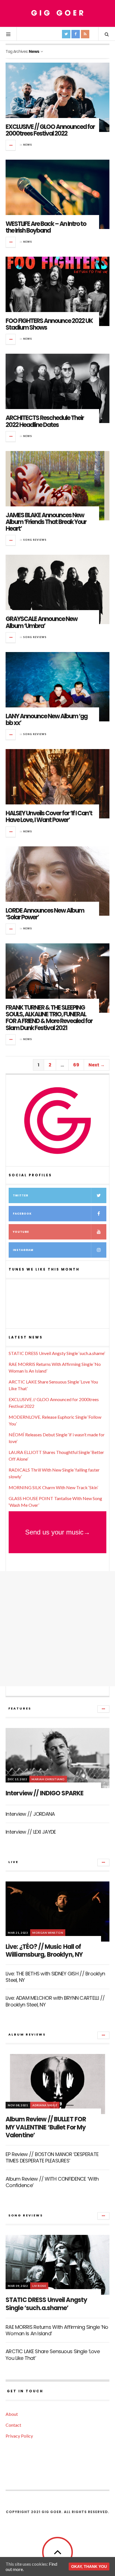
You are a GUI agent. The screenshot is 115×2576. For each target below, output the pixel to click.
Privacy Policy (19, 2436)
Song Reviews (35, 540)
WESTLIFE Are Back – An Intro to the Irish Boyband (46, 227)
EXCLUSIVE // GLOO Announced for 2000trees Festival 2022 (50, 130)
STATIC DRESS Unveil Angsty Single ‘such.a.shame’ (57, 1353)
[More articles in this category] (103, 1709)
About (12, 2414)
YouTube (21, 1232)
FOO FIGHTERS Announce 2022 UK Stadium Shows (49, 324)
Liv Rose (39, 2286)
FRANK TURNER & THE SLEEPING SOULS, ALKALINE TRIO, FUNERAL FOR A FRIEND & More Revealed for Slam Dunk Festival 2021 (49, 1018)
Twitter (21, 1195)
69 (76, 1065)
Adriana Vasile (45, 2105)
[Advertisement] (57, 1629)
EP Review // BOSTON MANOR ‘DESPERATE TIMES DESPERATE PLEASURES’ (52, 2157)
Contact (13, 2425)
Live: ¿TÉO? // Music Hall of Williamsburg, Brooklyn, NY (44, 1951)
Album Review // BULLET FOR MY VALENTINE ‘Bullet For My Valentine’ (46, 2127)
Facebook (22, 1214)
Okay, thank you (89, 2566)
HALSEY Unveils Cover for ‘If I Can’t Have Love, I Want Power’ (49, 817)
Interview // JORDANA (30, 1814)
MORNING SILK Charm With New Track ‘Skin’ (53, 1487)
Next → (97, 1065)
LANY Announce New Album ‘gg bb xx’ (46, 720)
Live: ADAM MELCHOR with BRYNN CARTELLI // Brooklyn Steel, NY (55, 2001)
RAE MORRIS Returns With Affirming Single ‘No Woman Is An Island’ (57, 2330)
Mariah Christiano (48, 1779)
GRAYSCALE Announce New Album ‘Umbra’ (41, 622)
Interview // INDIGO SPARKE (45, 1793)
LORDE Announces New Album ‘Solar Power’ (45, 914)
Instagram (23, 1250)
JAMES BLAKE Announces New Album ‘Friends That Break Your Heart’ (46, 522)
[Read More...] (11, 145)
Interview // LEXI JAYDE (31, 1832)
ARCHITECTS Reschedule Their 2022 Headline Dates (45, 421)
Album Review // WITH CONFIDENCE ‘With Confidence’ (52, 2182)
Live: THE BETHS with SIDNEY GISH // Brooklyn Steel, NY (55, 1977)
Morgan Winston (48, 1933)
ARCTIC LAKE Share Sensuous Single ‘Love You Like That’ (53, 2355)
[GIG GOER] (57, 13)
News (28, 145)
